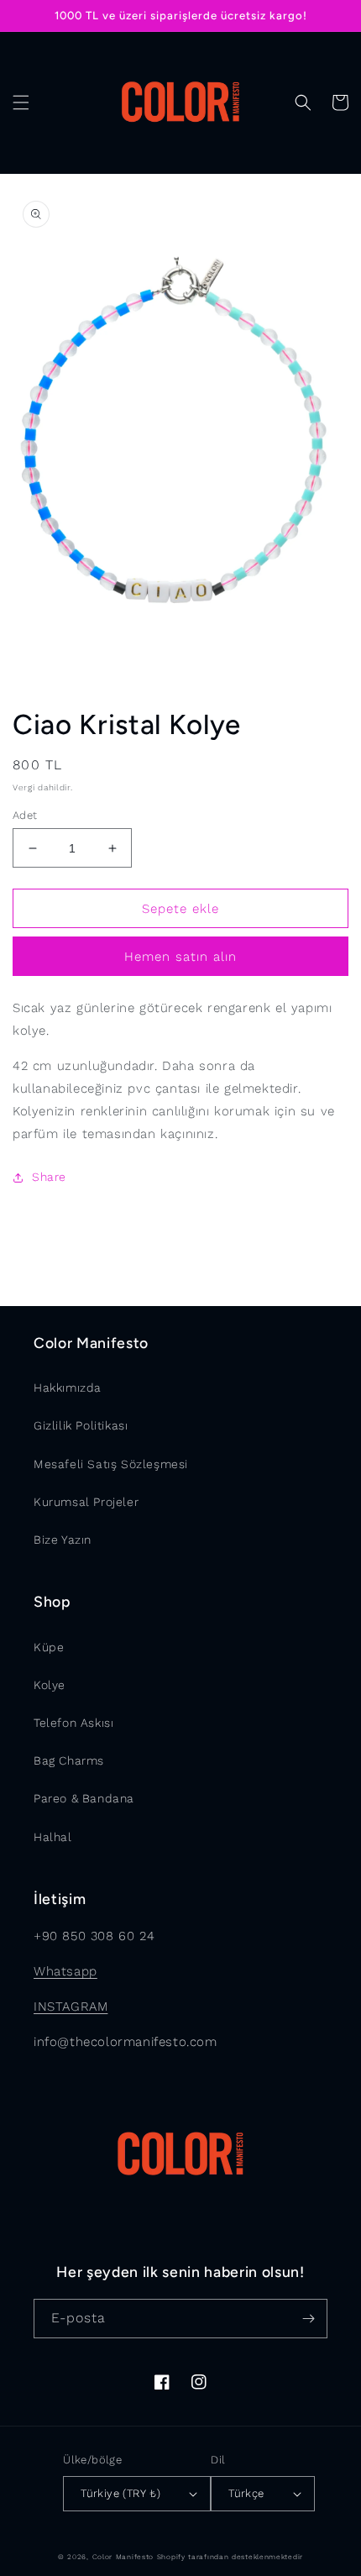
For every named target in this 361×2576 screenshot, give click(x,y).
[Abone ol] (308, 2319)
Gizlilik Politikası (81, 1425)
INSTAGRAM (71, 2007)
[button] (21, 102)
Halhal (53, 1837)
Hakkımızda (68, 1388)
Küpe (49, 1647)
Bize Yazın (63, 1540)
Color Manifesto (123, 2557)
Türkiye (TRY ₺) (120, 2493)
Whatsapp (65, 1971)
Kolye (50, 1685)
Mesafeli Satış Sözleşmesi (111, 1464)
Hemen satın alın (180, 957)
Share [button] (49, 1177)
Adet (25, 815)
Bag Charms (69, 1760)
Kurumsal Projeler (86, 1502)
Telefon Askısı (73, 1723)
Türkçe (246, 2493)
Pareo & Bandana (84, 1798)
